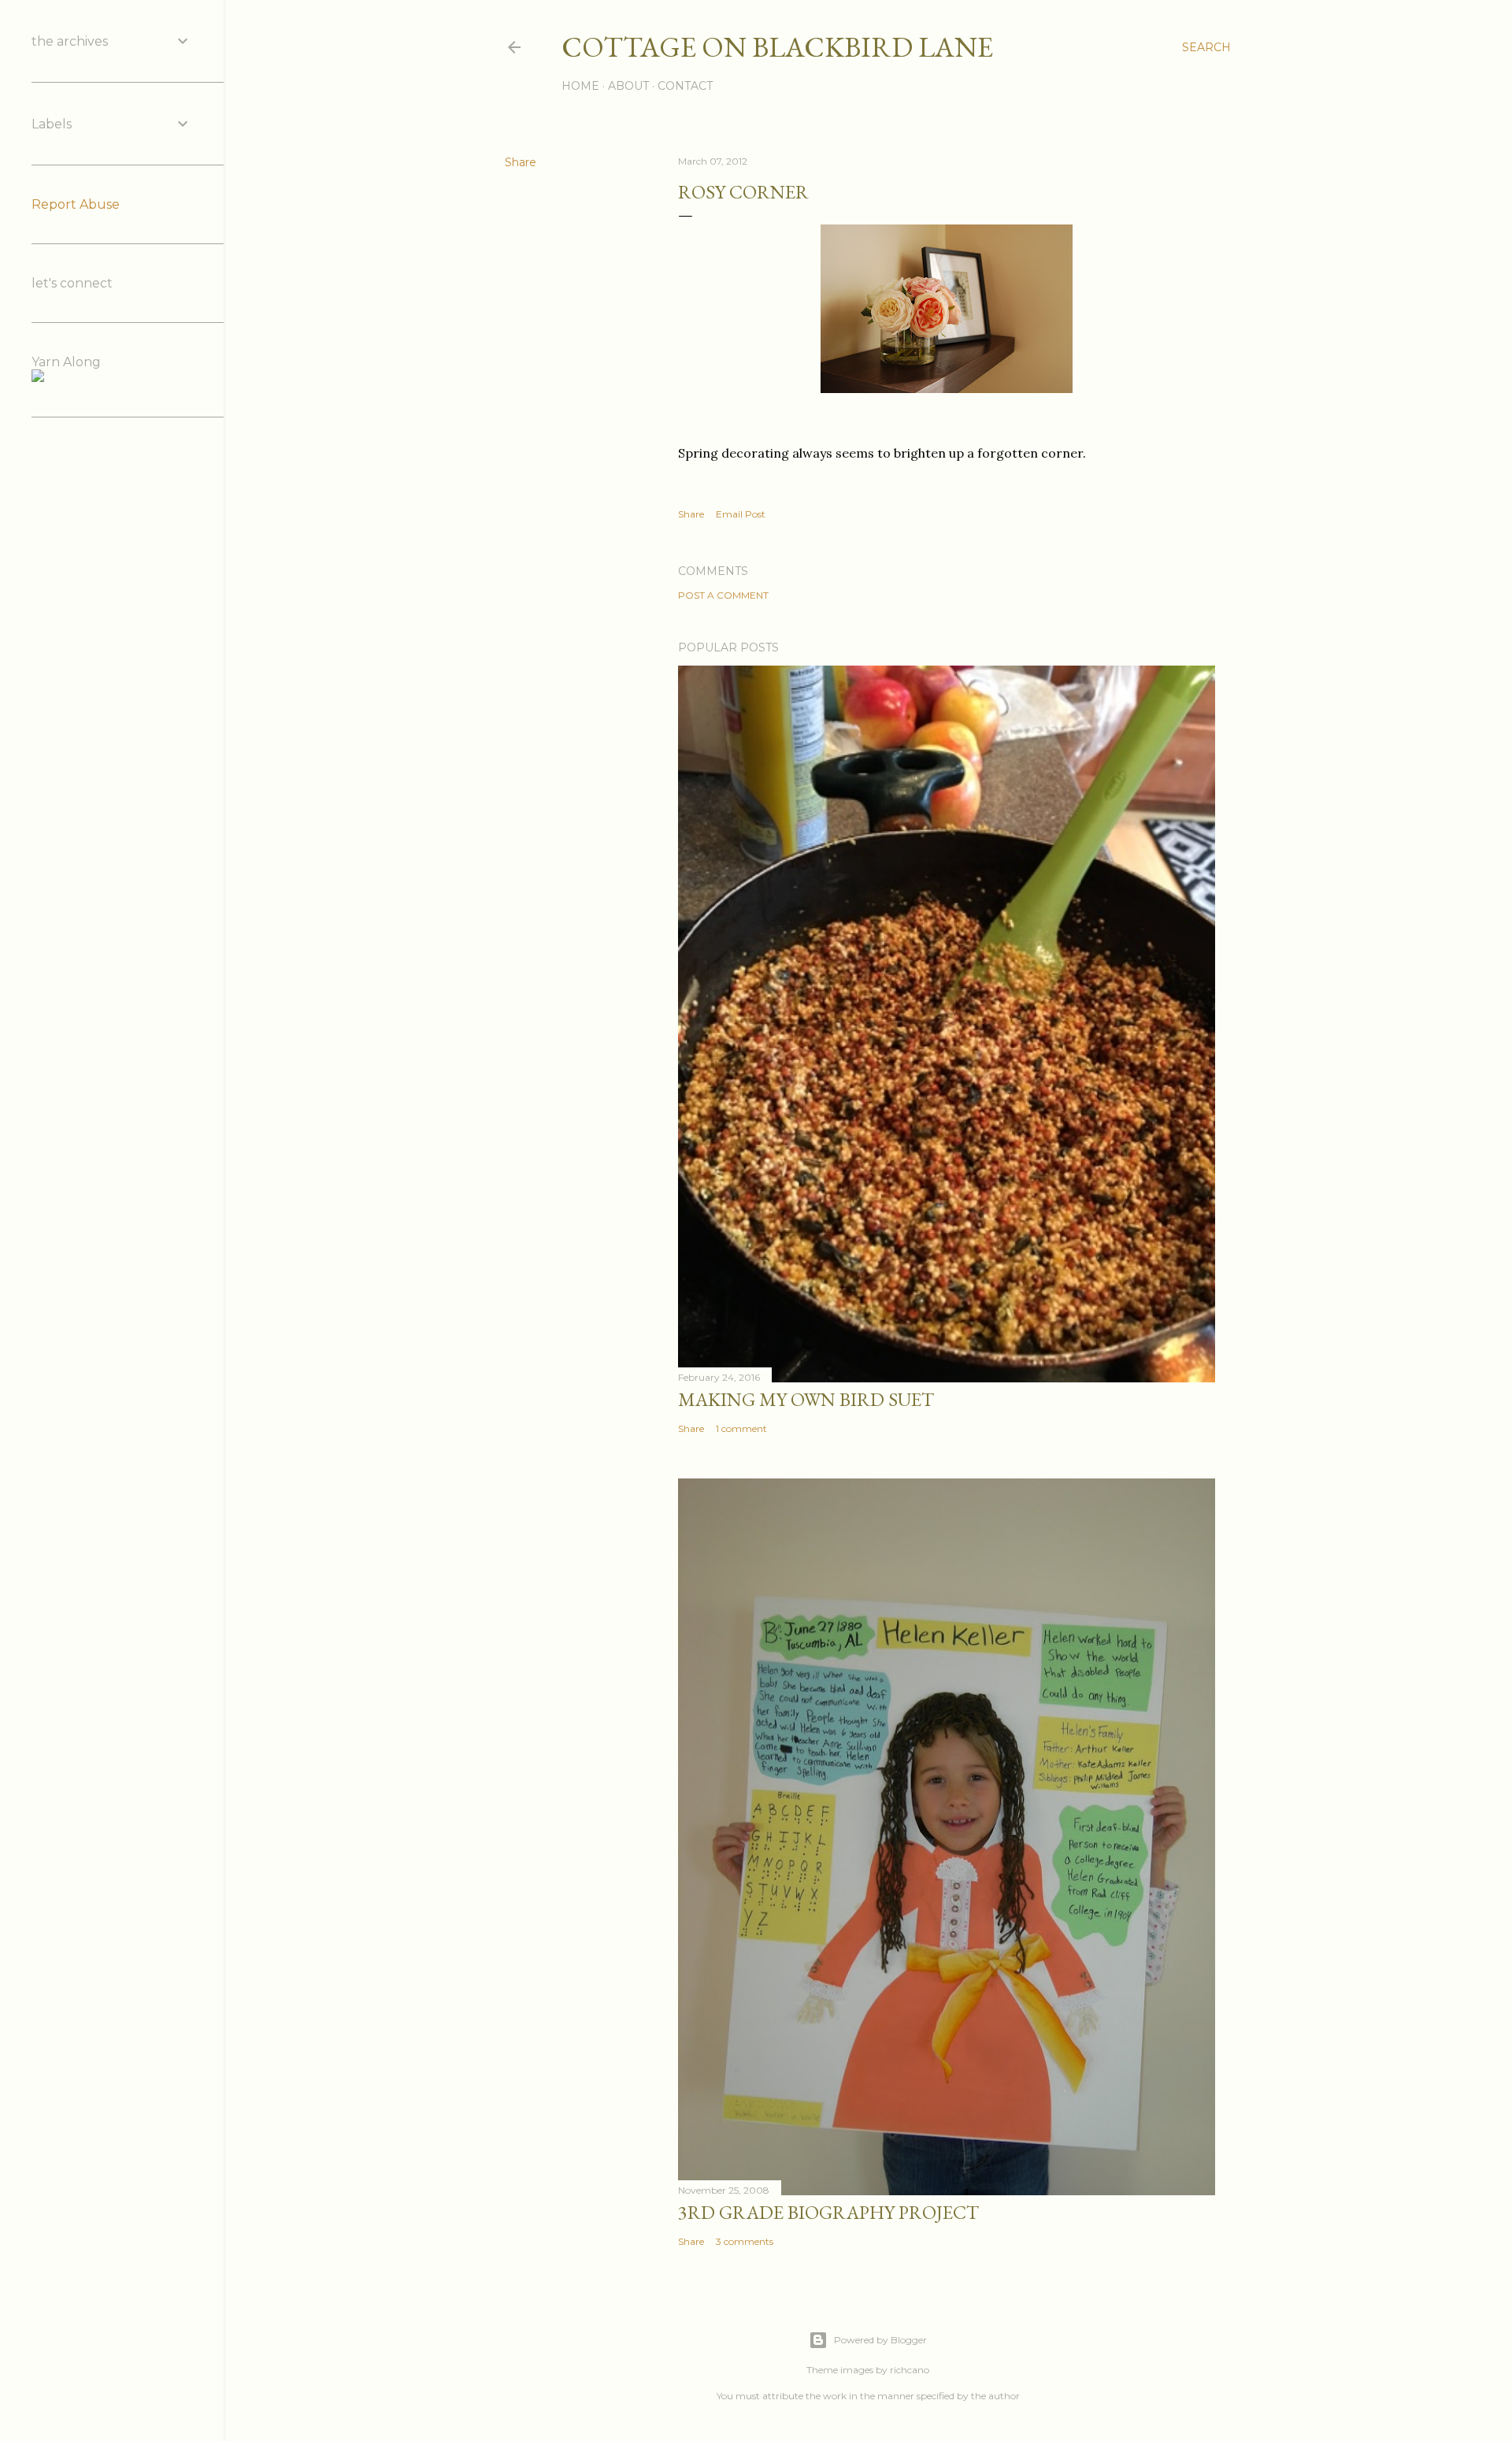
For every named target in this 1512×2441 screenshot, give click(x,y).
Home (580, 86)
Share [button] (521, 162)
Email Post (741, 514)
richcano (910, 2370)
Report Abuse (76, 204)
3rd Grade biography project (828, 2212)
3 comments (745, 2241)
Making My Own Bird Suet (806, 1399)
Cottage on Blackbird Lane (777, 47)
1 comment (741, 1428)
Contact (685, 86)
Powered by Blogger (880, 2340)
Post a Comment (723, 595)
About (628, 86)
